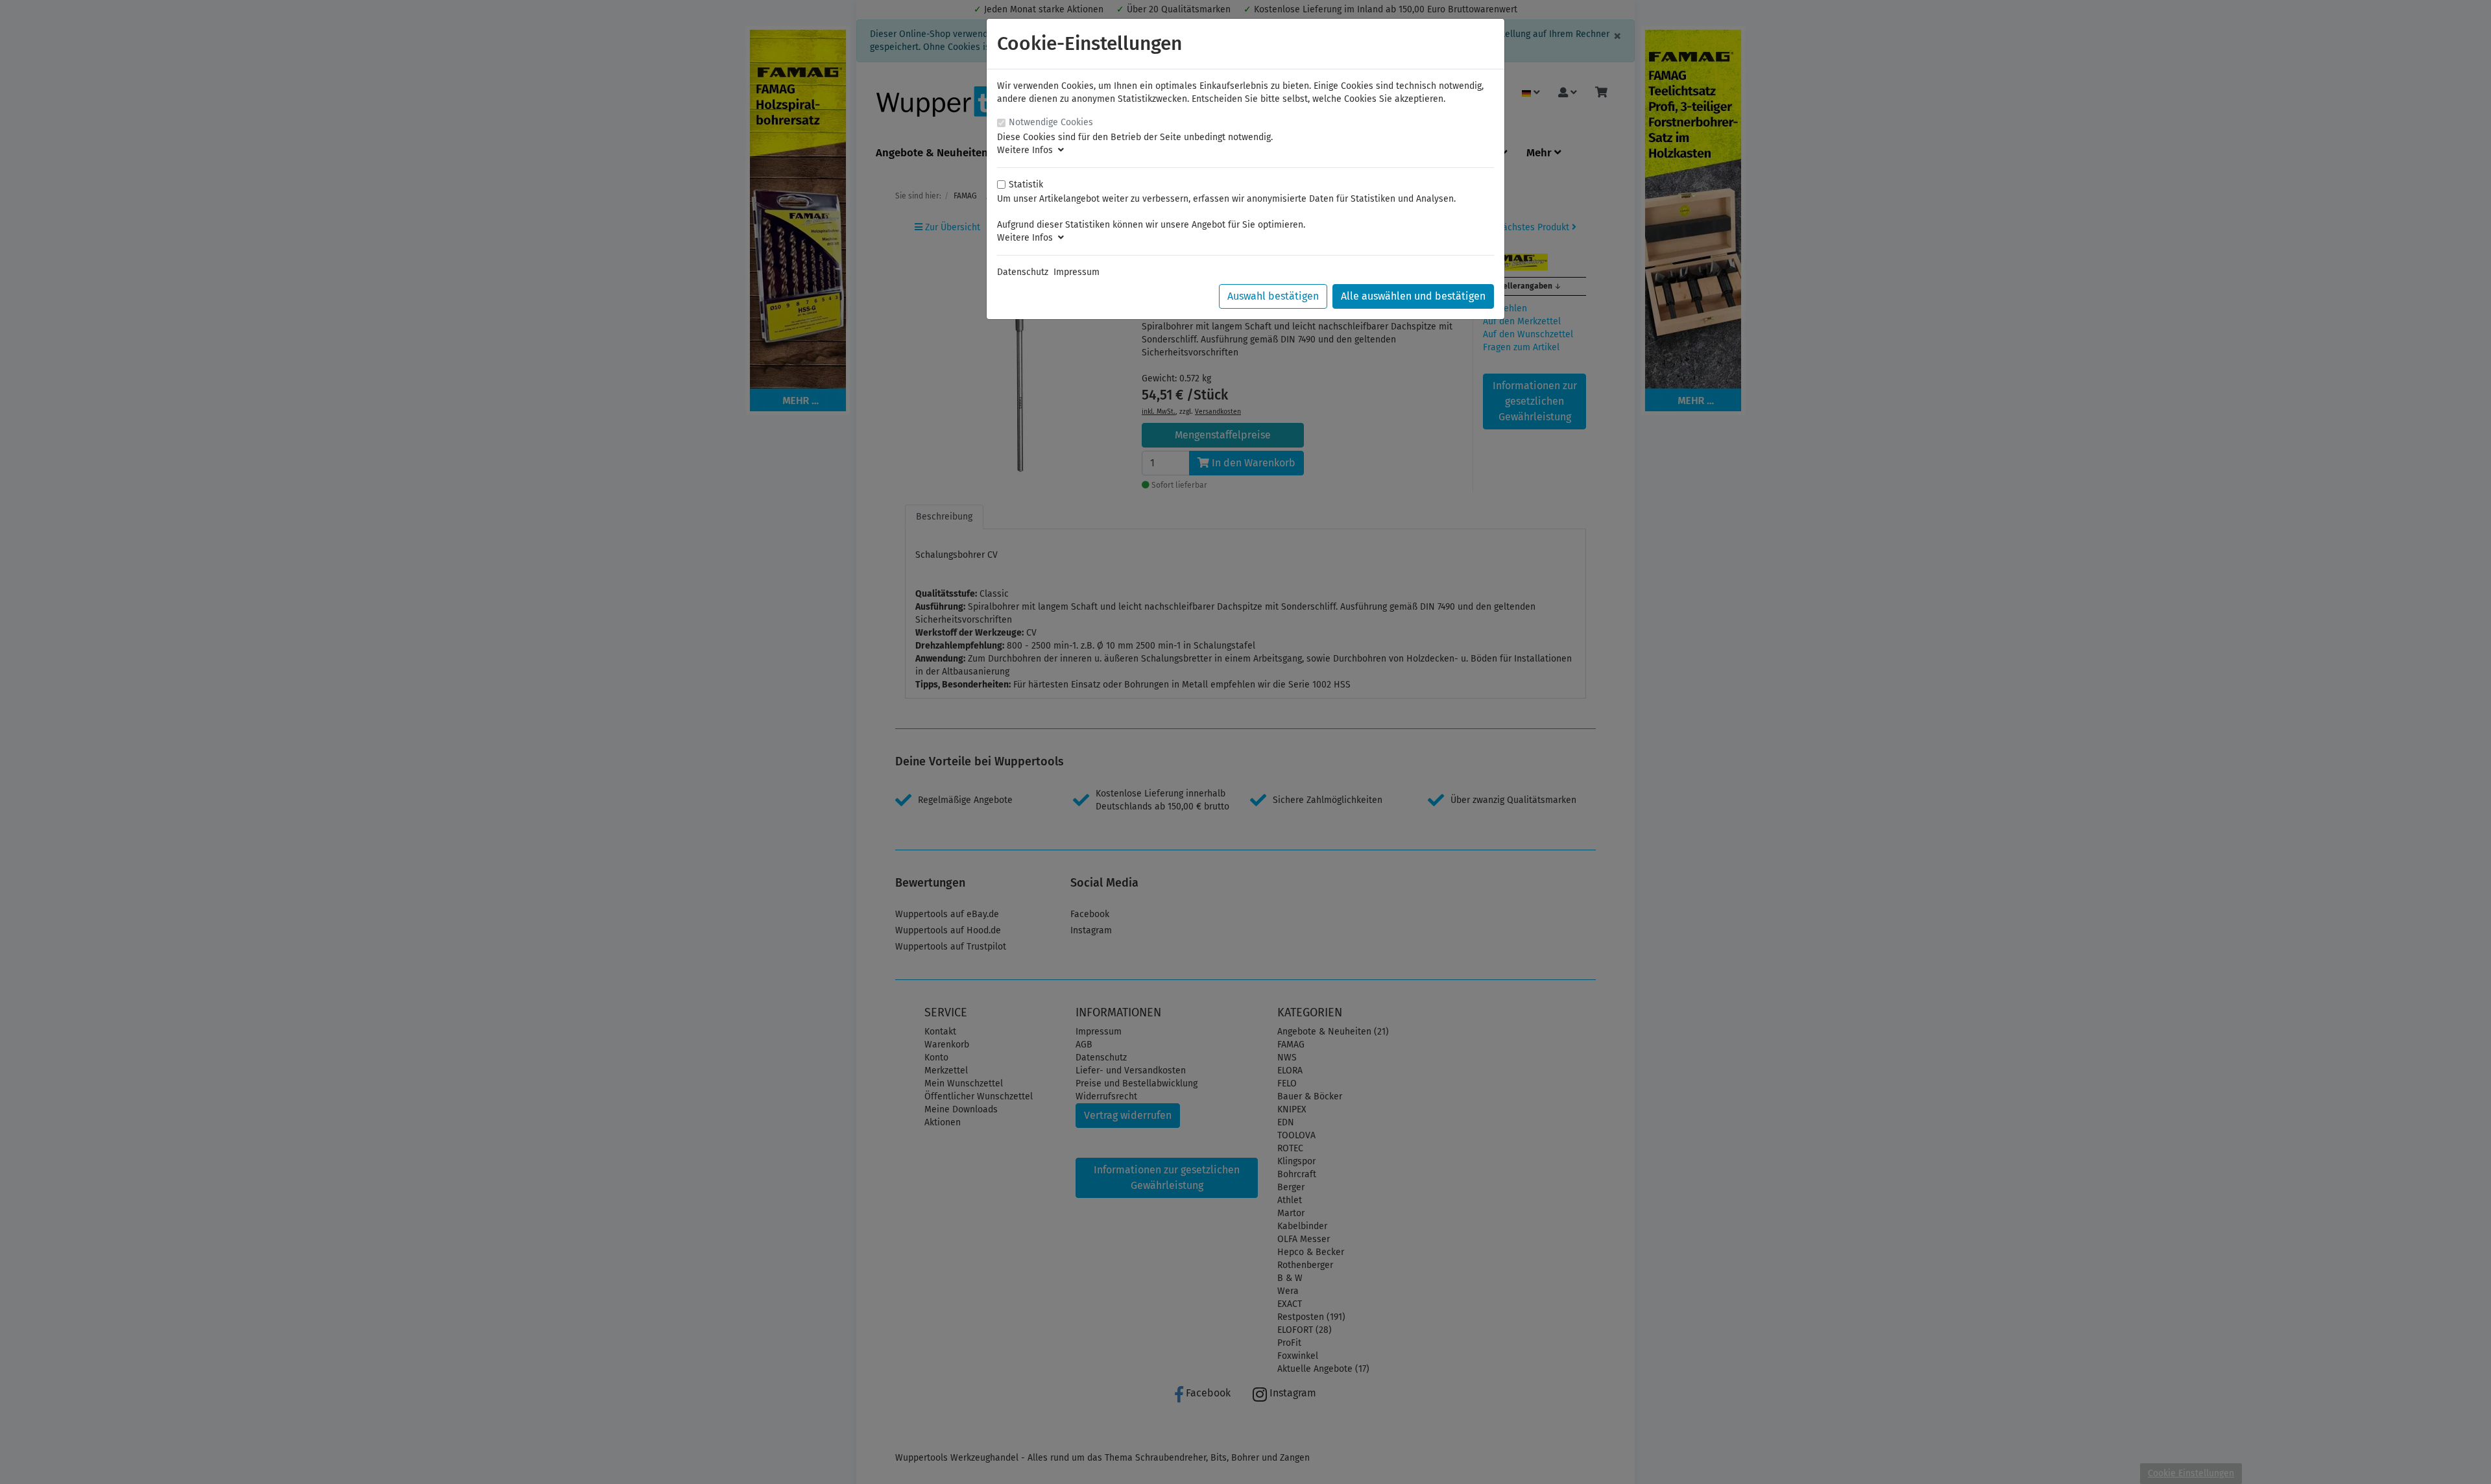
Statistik (1026, 185)
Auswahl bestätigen (1273, 296)
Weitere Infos (1028, 150)
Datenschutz (1023, 272)
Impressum (1077, 272)
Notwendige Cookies (1051, 122)
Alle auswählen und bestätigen (1413, 296)
